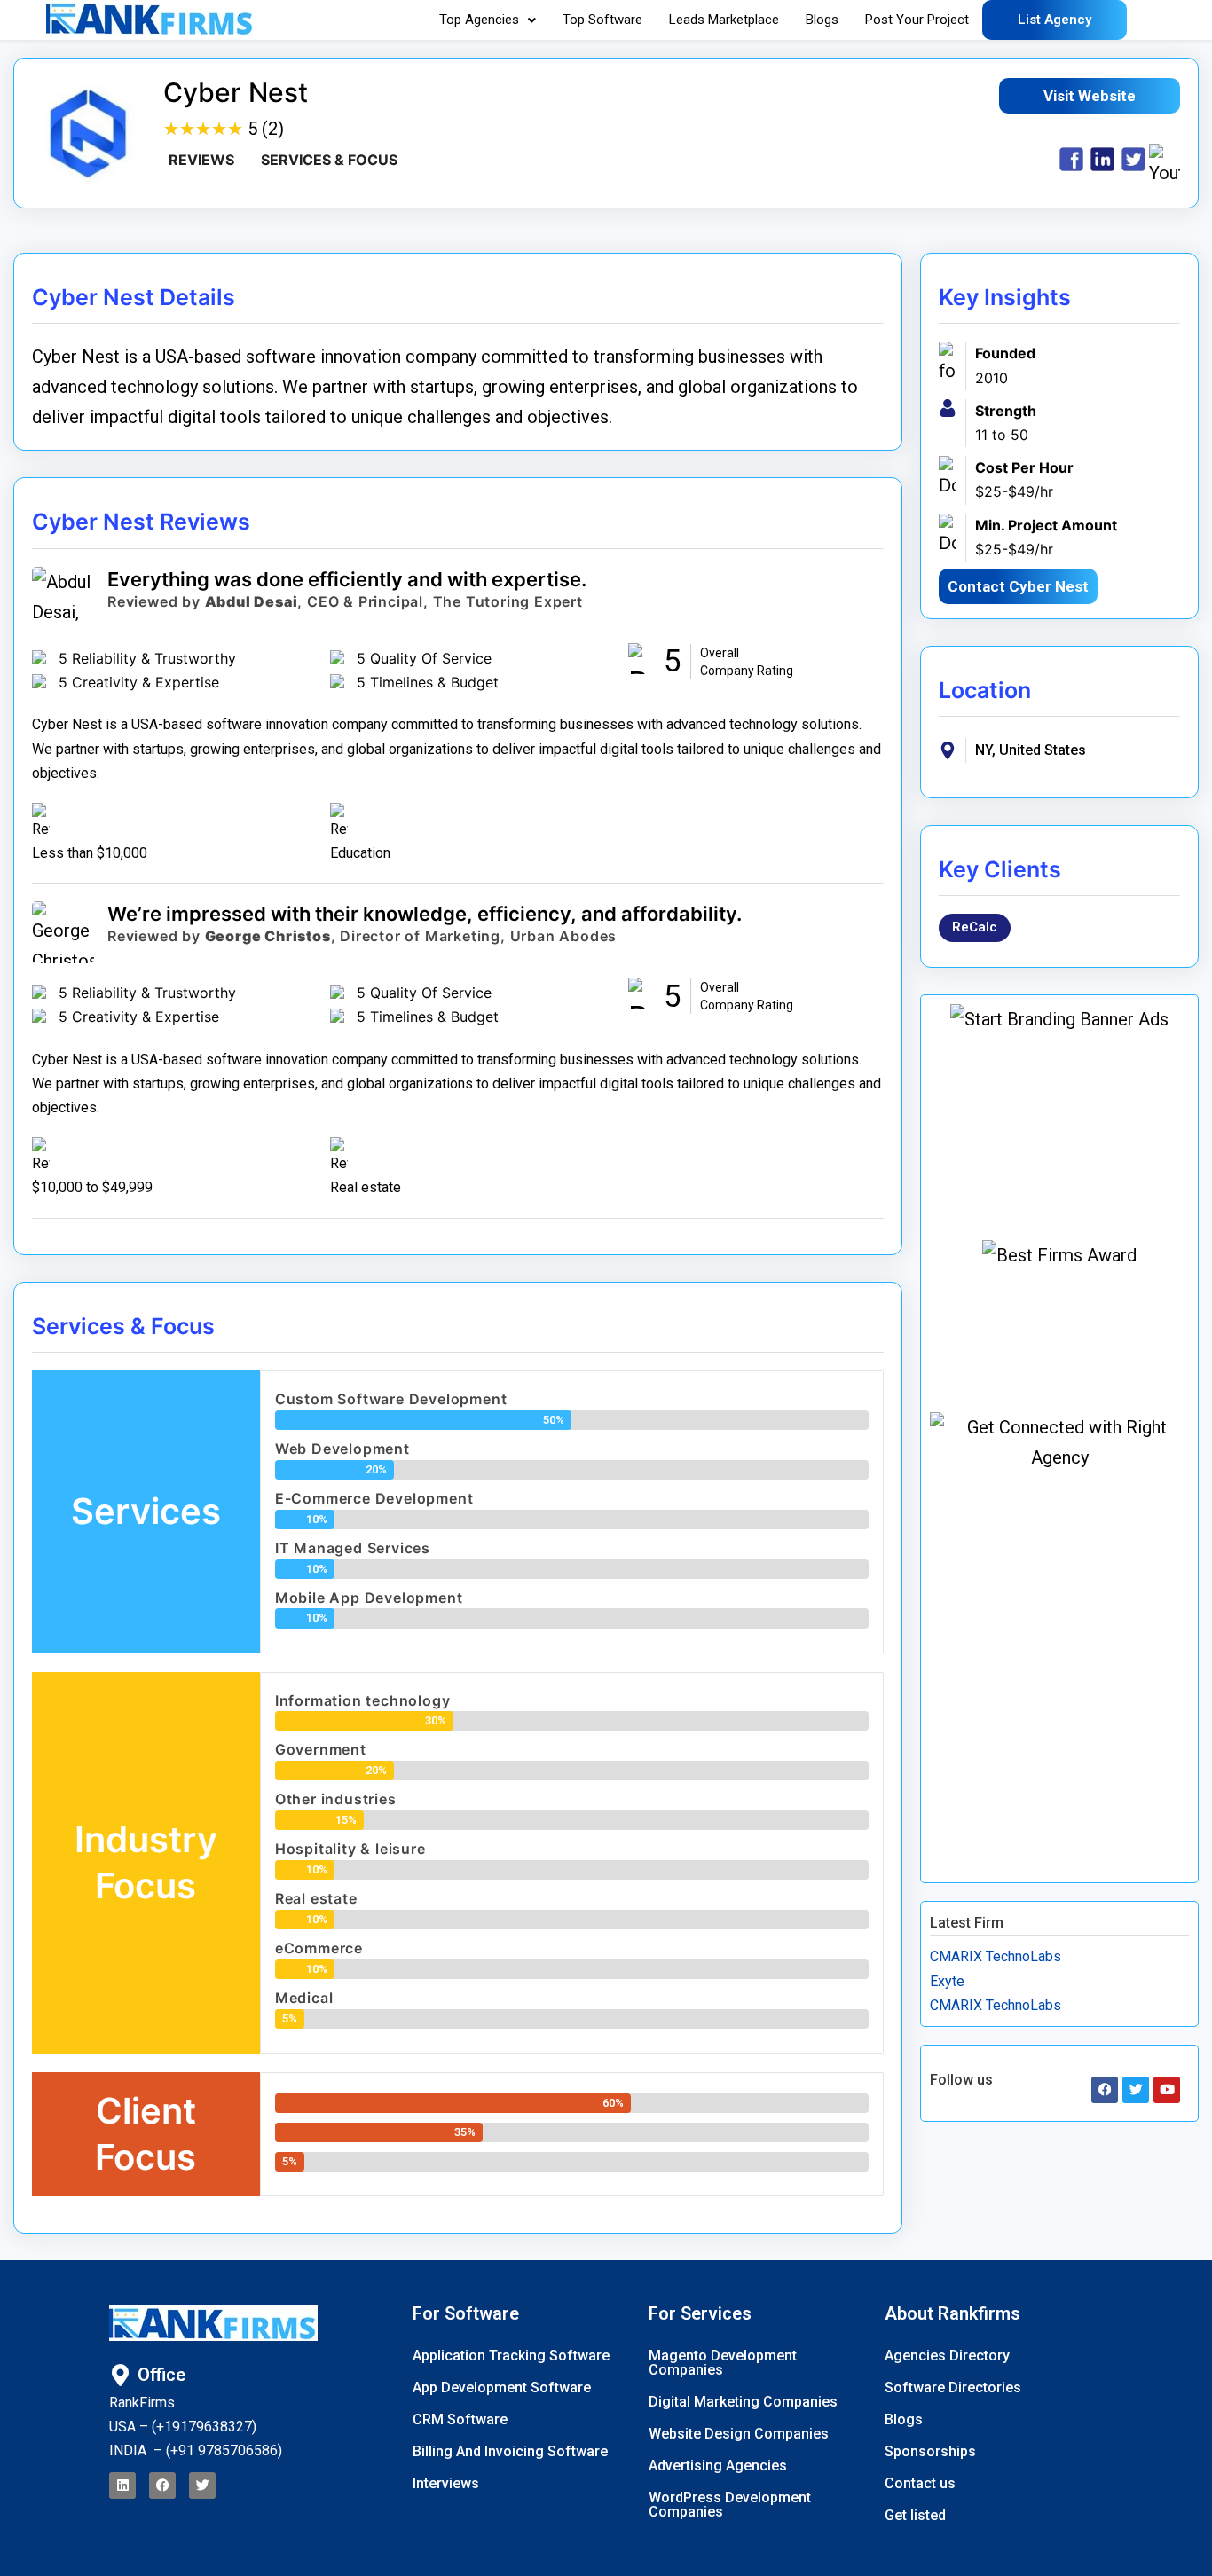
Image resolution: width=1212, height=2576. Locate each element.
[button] (488, 20)
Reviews (201, 160)
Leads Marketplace (724, 20)
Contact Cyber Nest (1018, 586)
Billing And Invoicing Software (510, 2451)
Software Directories (953, 2388)
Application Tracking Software (511, 2356)
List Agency (1055, 20)
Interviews (446, 2483)
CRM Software (460, 2419)
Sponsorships (930, 2451)
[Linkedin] (122, 2486)
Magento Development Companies (723, 2363)
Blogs (822, 20)
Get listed (915, 2515)
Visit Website (1090, 96)
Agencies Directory (947, 2356)
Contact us (920, 2483)
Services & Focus (329, 160)
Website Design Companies (739, 2434)
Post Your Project (917, 20)
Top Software (602, 20)
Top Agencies (479, 20)
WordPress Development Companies (730, 2505)
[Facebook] (162, 2486)
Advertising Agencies (718, 2466)
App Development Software (502, 2388)
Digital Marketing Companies (743, 2402)
